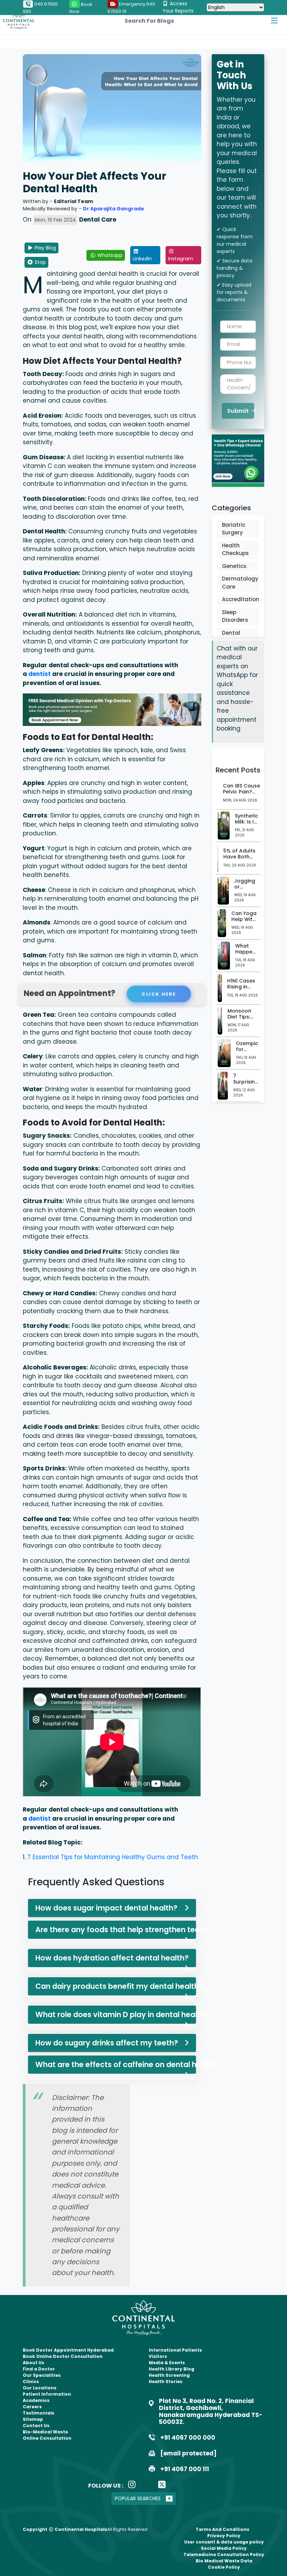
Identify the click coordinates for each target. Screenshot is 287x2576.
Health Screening (169, 2375)
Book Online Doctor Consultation (63, 2356)
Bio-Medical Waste (45, 2432)
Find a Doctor (39, 2369)
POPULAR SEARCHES (138, 2498)
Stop (40, 262)
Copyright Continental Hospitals (65, 2529)
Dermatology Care (238, 583)
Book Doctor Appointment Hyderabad (68, 2350)
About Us (33, 2363)
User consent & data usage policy (224, 2542)
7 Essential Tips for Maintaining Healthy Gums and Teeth (113, 1857)
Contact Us (36, 2426)
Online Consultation (47, 2438)
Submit (239, 411)
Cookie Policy (224, 2567)
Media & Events (167, 2363)
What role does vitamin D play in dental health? (116, 2014)
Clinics (31, 2381)
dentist (40, 674)
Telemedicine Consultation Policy (224, 2555)
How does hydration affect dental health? (112, 1958)
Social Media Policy (224, 2548)
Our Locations (40, 2388)
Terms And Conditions (222, 2529)
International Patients (175, 2350)
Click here (157, 994)
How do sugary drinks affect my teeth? (107, 2043)
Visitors (158, 2356)
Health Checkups (235, 549)
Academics (36, 2400)
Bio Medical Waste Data (224, 2561)
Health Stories (166, 2381)
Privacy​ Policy (224, 2536)
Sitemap (33, 2419)
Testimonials (38, 2413)
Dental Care (231, 637)
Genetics (234, 566)
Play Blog (45, 248)
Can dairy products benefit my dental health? (116, 1986)
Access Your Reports (178, 7)
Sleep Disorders (235, 616)
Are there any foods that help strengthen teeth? (116, 1930)
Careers (32, 2407)
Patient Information (47, 2394)
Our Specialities (42, 2375)
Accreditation (238, 599)
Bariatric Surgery (234, 529)
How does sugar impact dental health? (106, 1908)
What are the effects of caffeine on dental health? (116, 2064)
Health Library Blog (171, 2369)
